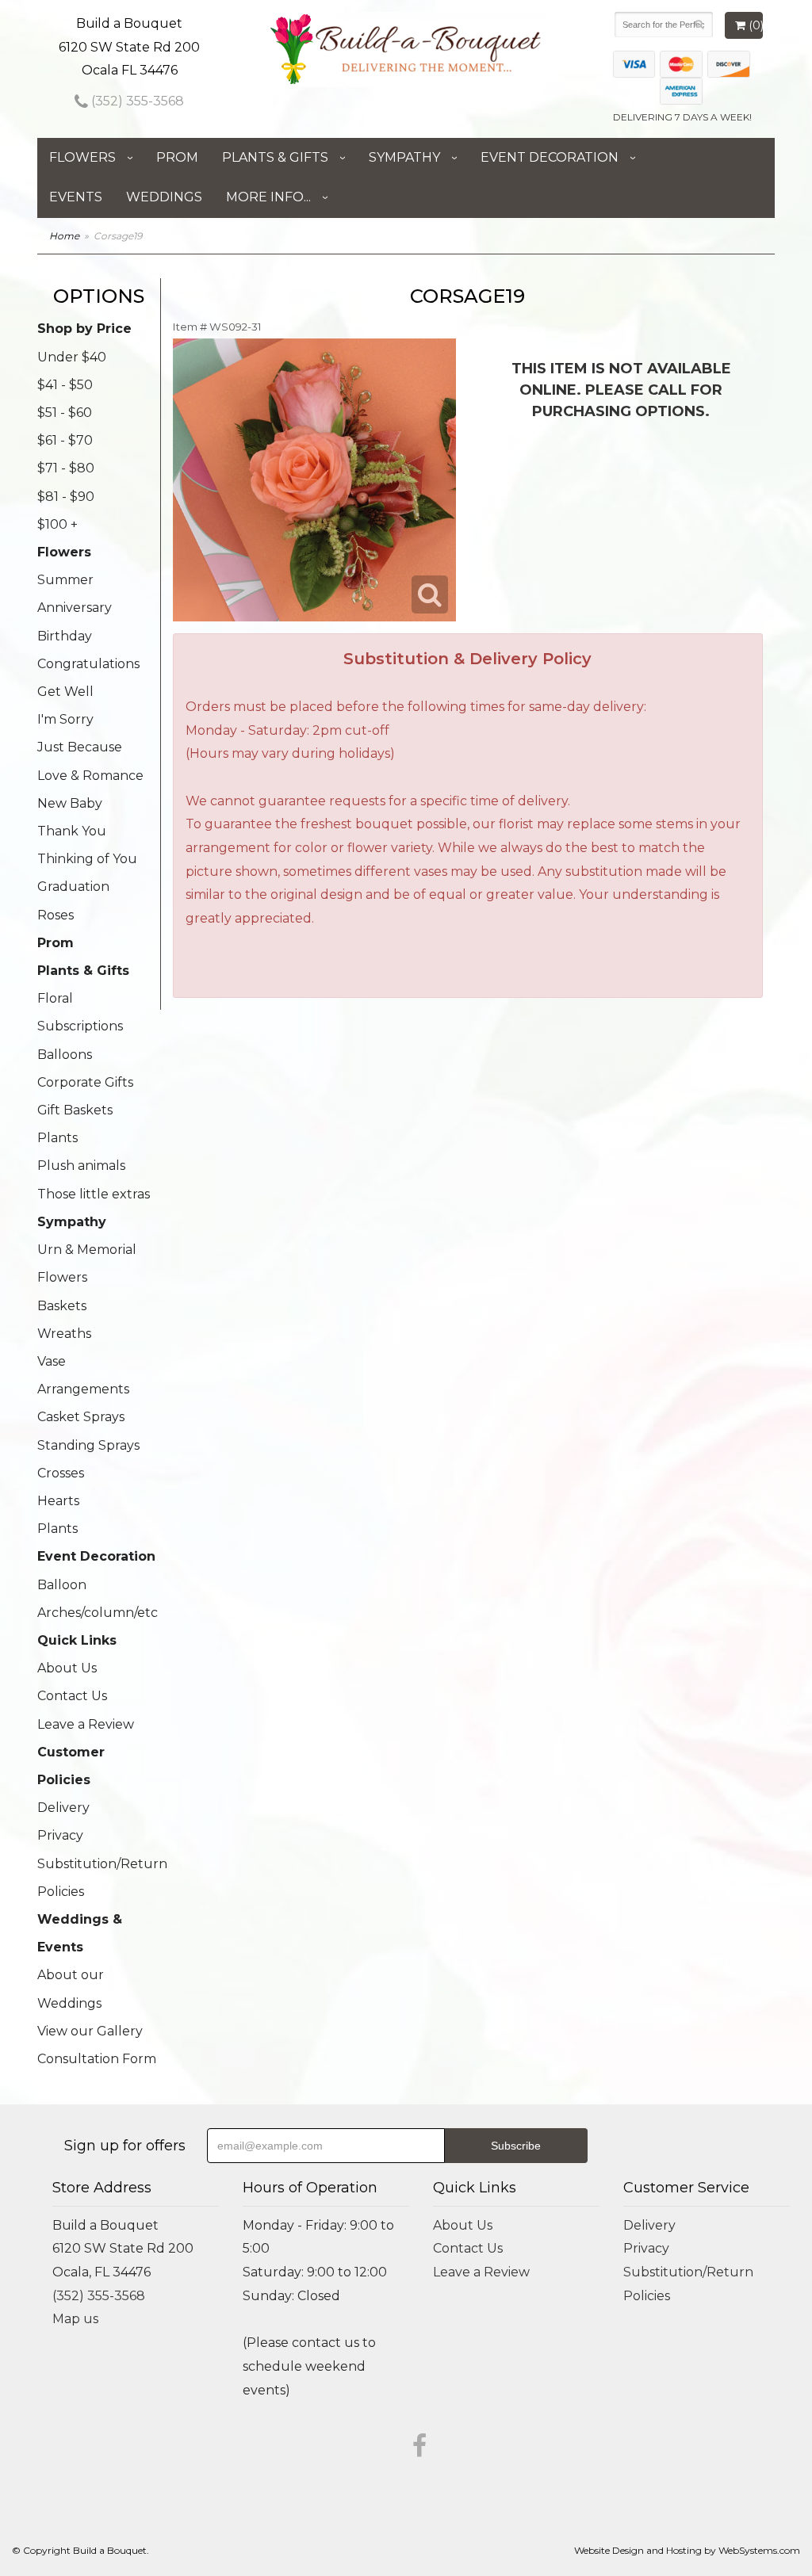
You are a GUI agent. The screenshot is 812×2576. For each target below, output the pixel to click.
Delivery (63, 1808)
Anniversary (75, 608)
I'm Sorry (65, 719)
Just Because (80, 747)
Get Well (65, 692)
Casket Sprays (81, 1417)
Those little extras (94, 1194)
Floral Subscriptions (80, 1012)
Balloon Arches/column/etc (98, 1599)
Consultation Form (97, 2059)
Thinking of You (87, 859)
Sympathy (404, 157)
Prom (177, 157)
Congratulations (88, 664)
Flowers (82, 157)
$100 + (57, 524)
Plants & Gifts (275, 157)
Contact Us (72, 1696)
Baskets (62, 1306)
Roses (56, 915)
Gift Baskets (75, 1110)
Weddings (164, 197)
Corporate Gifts (85, 1082)
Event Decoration (550, 157)
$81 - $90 (66, 497)
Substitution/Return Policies (99, 1878)
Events (76, 197)
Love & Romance (90, 776)
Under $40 (72, 357)
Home (64, 236)
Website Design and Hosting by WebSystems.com (687, 2550)
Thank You (72, 831)
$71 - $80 (66, 468)
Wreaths (64, 1334)
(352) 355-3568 (136, 101)
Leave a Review (86, 1724)
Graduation (73, 887)
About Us (67, 1668)
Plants (57, 1138)
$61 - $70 (65, 440)
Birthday (65, 636)
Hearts (58, 1501)
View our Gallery (90, 2031)
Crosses (61, 1473)
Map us (75, 2319)
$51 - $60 (65, 413)
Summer (65, 580)
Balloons (65, 1055)
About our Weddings (71, 1989)
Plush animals (81, 1166)
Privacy (60, 1835)
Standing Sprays (88, 1445)
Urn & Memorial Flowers (87, 1263)
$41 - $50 (65, 385)
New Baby (70, 803)
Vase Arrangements (83, 1375)
